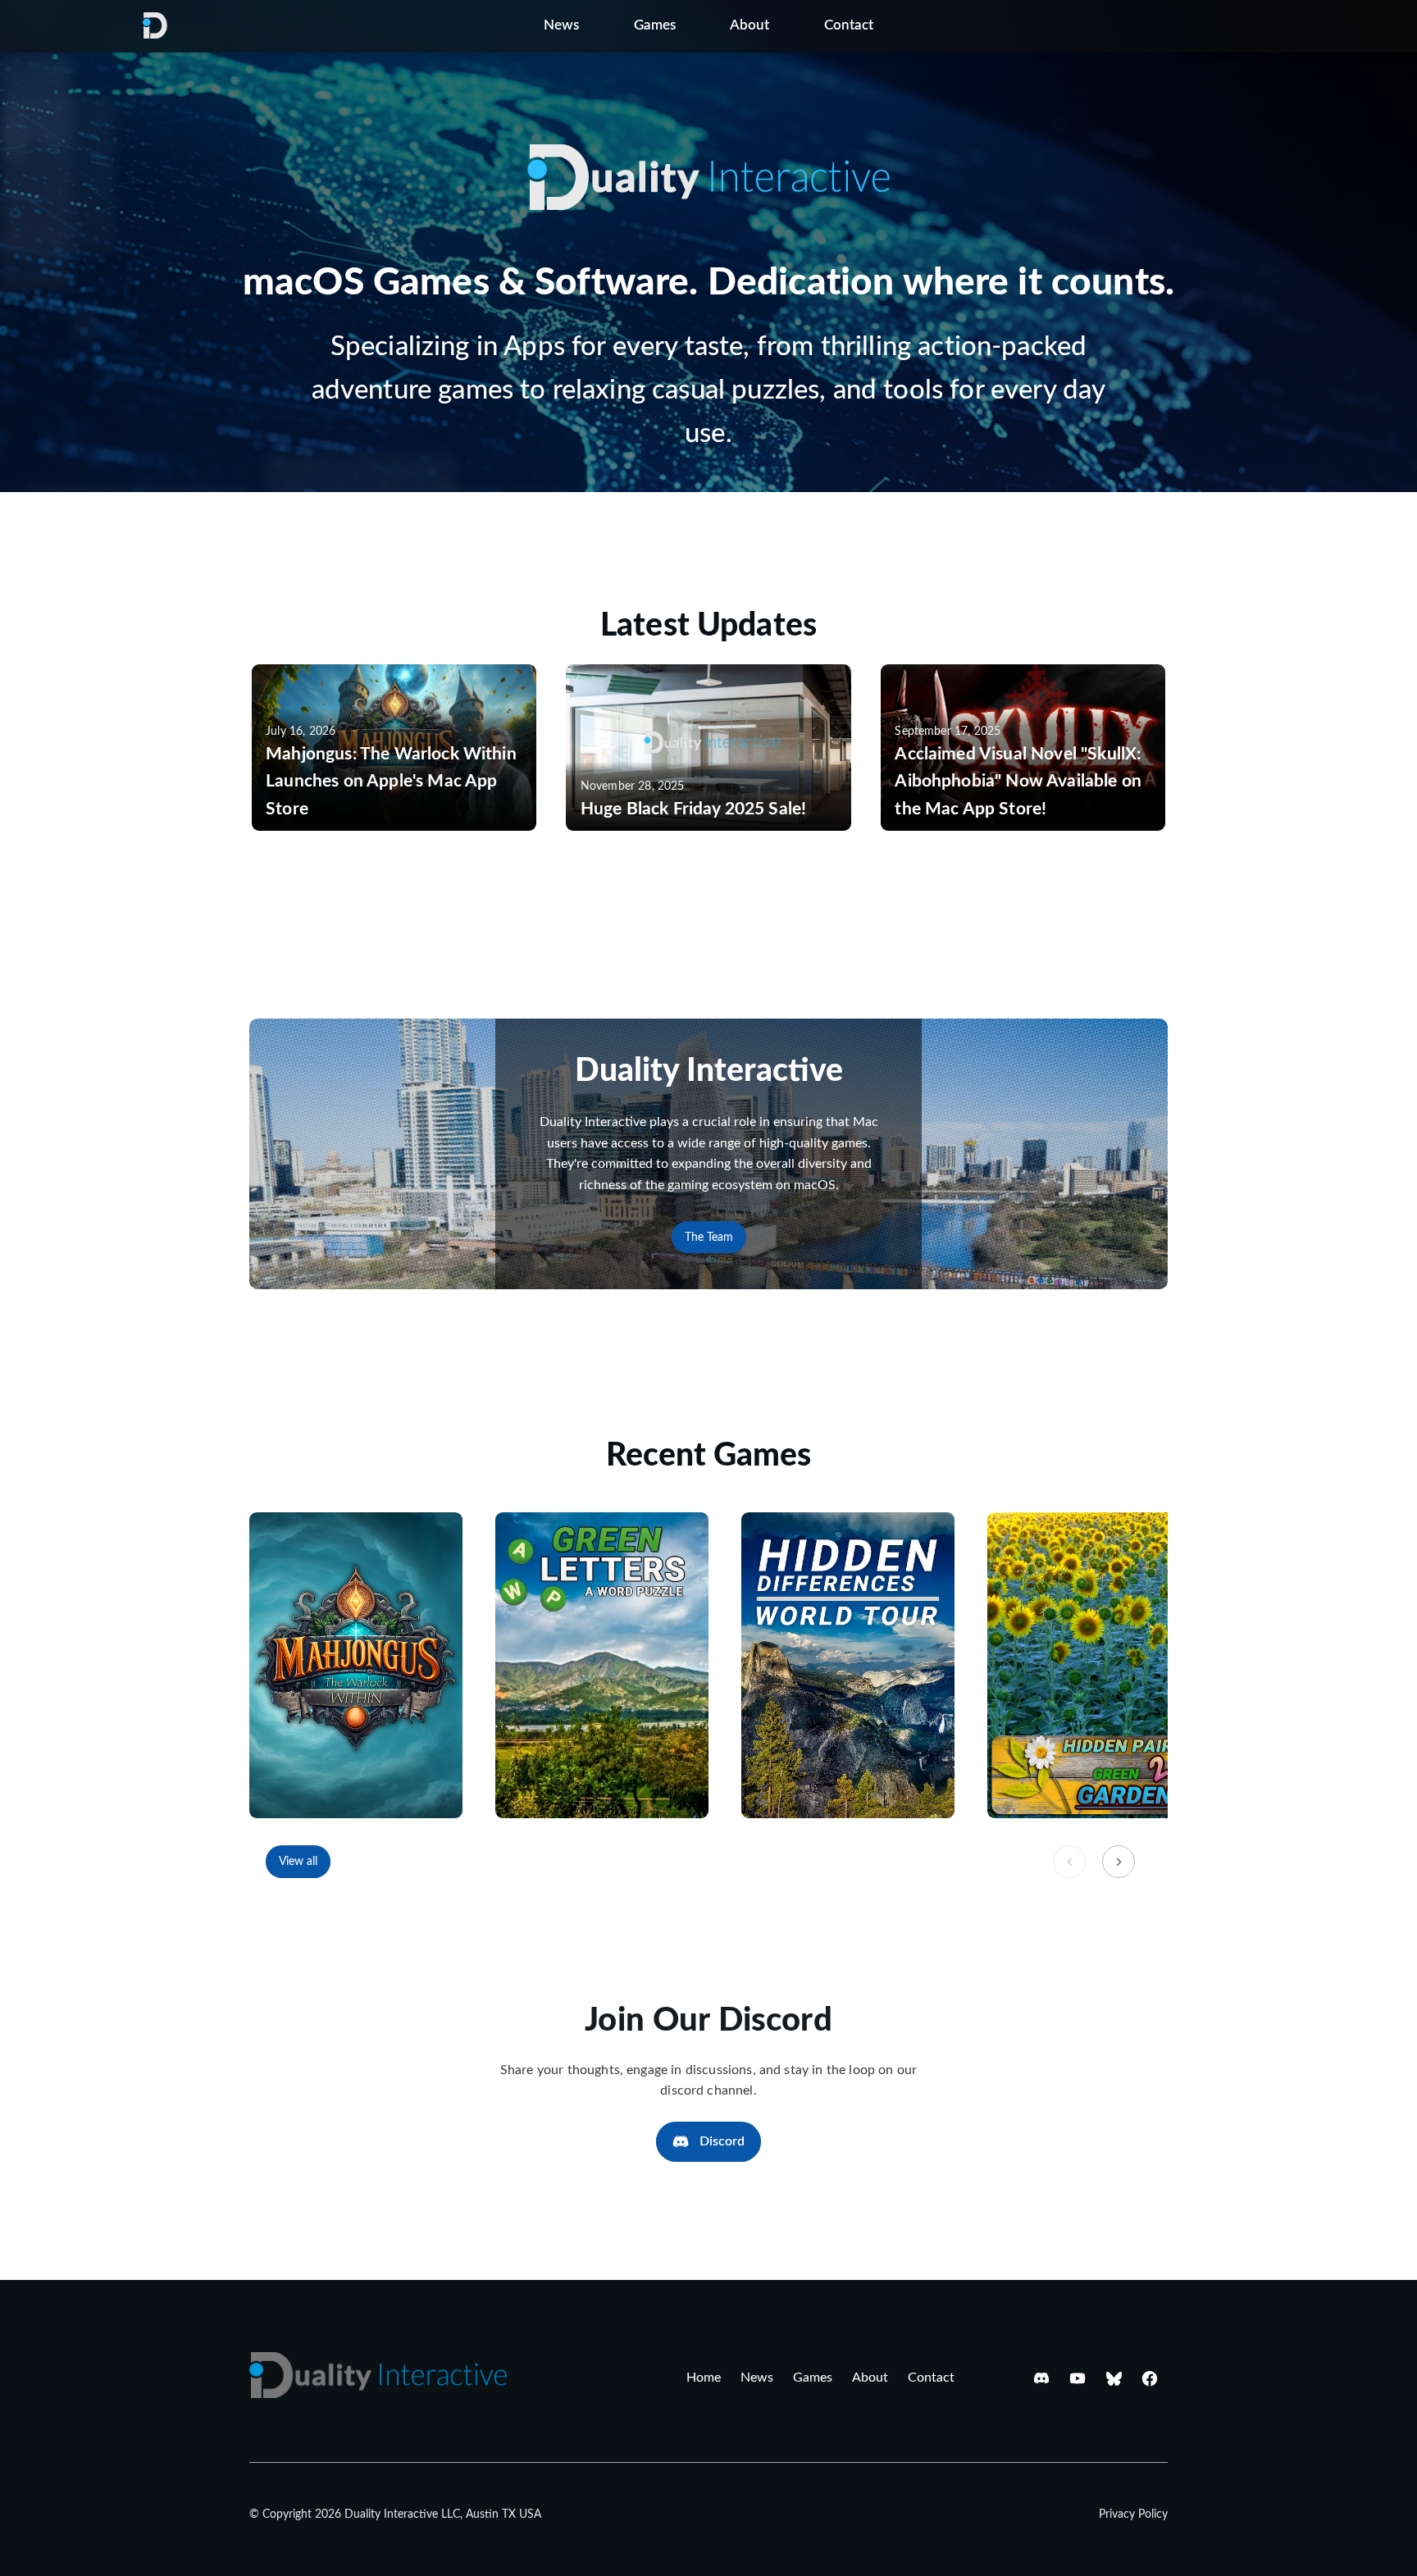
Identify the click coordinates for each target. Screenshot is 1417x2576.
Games (655, 25)
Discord (722, 2141)
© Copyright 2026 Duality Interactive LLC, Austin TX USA (395, 2514)
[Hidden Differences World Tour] (848, 1665)
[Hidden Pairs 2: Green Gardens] (1094, 1665)
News (561, 25)
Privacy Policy (1133, 2514)
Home (704, 2378)
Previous (1069, 1862)
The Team (709, 1237)
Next (1119, 1862)
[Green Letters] (602, 1665)
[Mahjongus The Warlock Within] (356, 1665)
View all (298, 1861)
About (750, 25)
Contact (849, 25)
